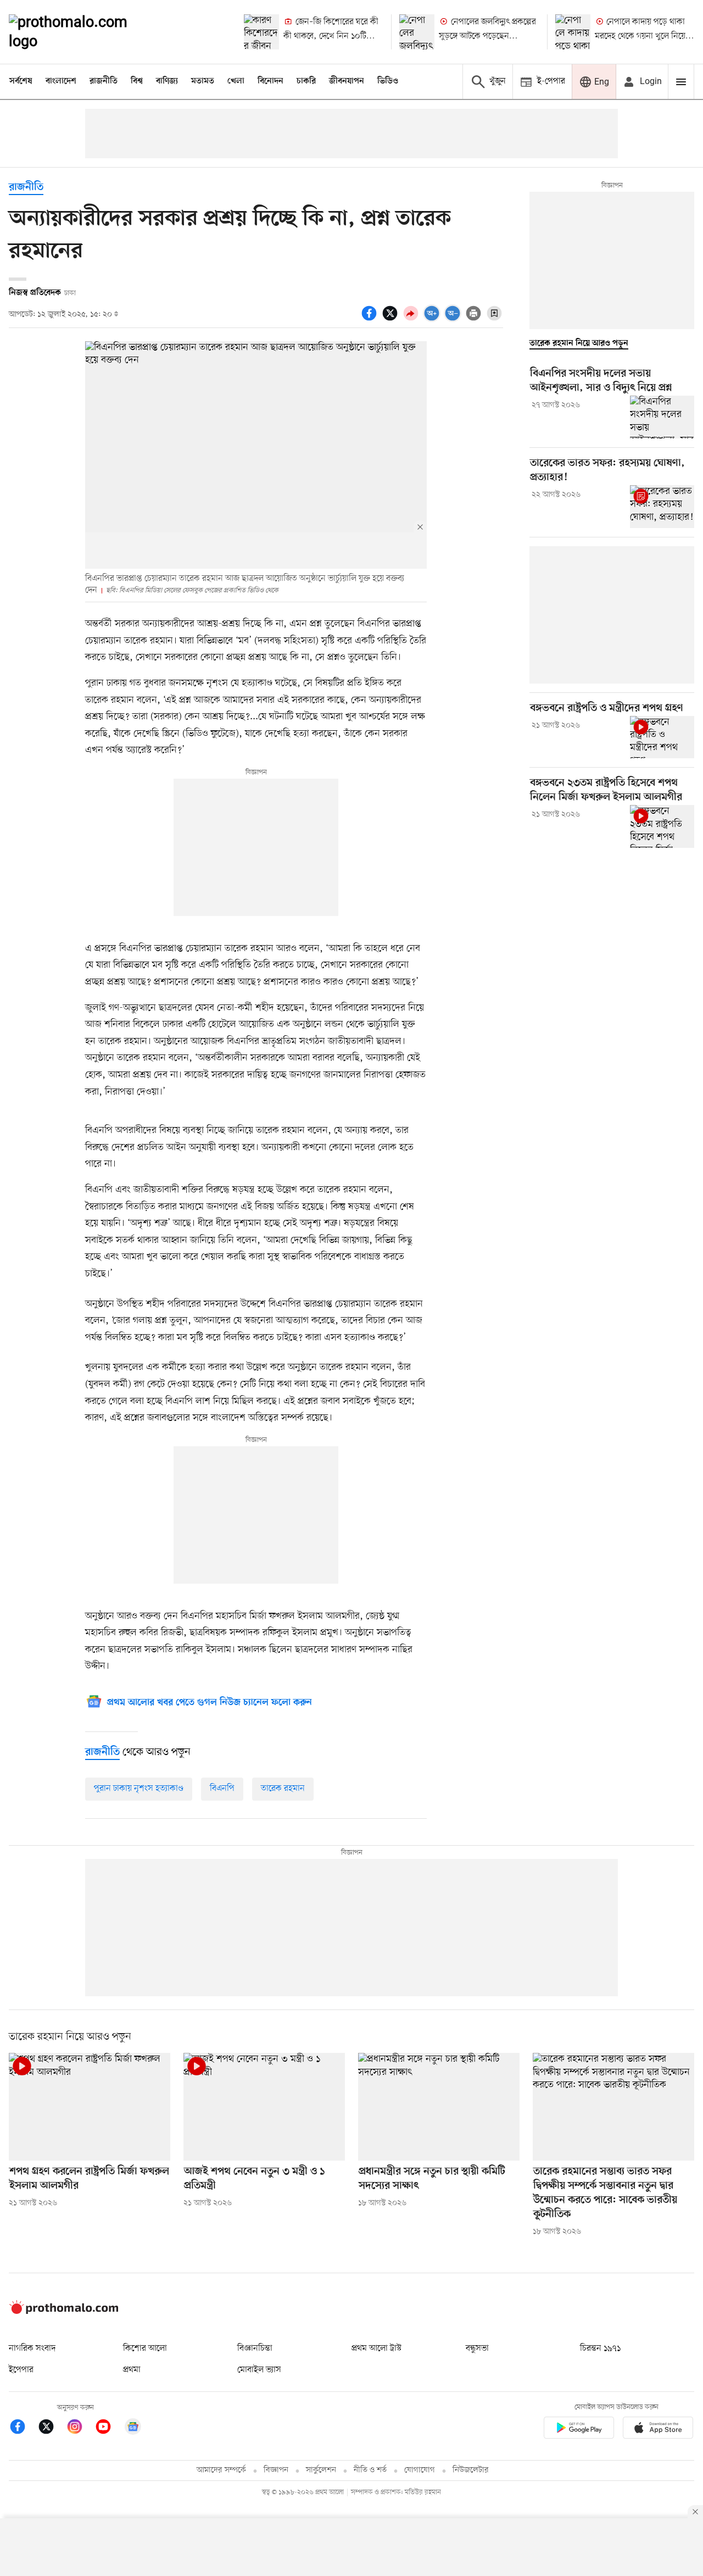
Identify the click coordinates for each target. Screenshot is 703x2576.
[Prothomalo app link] (579, 2430)
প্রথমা (132, 2370)
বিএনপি (222, 1789)
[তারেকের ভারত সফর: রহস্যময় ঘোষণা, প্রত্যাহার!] (662, 507)
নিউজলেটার (471, 2470)
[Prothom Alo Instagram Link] (80, 2428)
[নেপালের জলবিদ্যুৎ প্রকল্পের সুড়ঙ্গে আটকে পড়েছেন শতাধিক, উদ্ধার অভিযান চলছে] (417, 32)
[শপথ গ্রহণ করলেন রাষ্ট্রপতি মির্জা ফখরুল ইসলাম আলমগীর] (90, 2107)
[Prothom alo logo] (64, 2312)
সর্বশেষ (21, 81)
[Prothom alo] (83, 32)
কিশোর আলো (145, 2349)
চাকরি (306, 81)
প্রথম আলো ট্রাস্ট (376, 2349)
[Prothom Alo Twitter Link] (52, 2428)
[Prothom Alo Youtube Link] (109, 2428)
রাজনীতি (104, 81)
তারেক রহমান (283, 1789)
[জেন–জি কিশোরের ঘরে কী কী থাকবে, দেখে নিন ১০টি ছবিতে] (261, 32)
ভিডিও (388, 81)
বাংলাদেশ (61, 81)
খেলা (236, 81)
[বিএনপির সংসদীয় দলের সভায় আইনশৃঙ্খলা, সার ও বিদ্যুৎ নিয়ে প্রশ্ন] (662, 417)
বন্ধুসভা (477, 2349)
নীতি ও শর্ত (370, 2470)
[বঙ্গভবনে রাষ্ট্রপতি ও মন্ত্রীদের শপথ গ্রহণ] (662, 737)
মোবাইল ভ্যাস (259, 2370)
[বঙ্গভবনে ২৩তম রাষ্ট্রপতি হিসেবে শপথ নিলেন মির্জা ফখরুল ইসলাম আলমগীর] (662, 826)
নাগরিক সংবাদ (32, 2349)
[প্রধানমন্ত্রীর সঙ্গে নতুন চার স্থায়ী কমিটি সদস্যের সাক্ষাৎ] (439, 2107)
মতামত (203, 81)
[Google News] (133, 2428)
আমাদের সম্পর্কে (221, 2470)
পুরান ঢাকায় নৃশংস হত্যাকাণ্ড (139, 1789)
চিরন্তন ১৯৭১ (600, 2349)
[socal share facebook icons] (371, 319)
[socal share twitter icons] (392, 319)
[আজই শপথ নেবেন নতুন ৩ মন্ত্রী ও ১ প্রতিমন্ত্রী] (264, 2107)
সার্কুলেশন (321, 2470)
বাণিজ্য (167, 81)
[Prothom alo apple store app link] (658, 2430)
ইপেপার (21, 2370)
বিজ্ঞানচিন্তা (255, 2349)
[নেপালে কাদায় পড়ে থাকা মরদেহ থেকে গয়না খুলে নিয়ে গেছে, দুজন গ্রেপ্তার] (573, 32)
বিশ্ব (137, 81)
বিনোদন (270, 81)
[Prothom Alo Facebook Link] (23, 2428)
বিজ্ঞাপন (276, 2470)
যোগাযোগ (420, 2470)
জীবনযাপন (347, 81)
